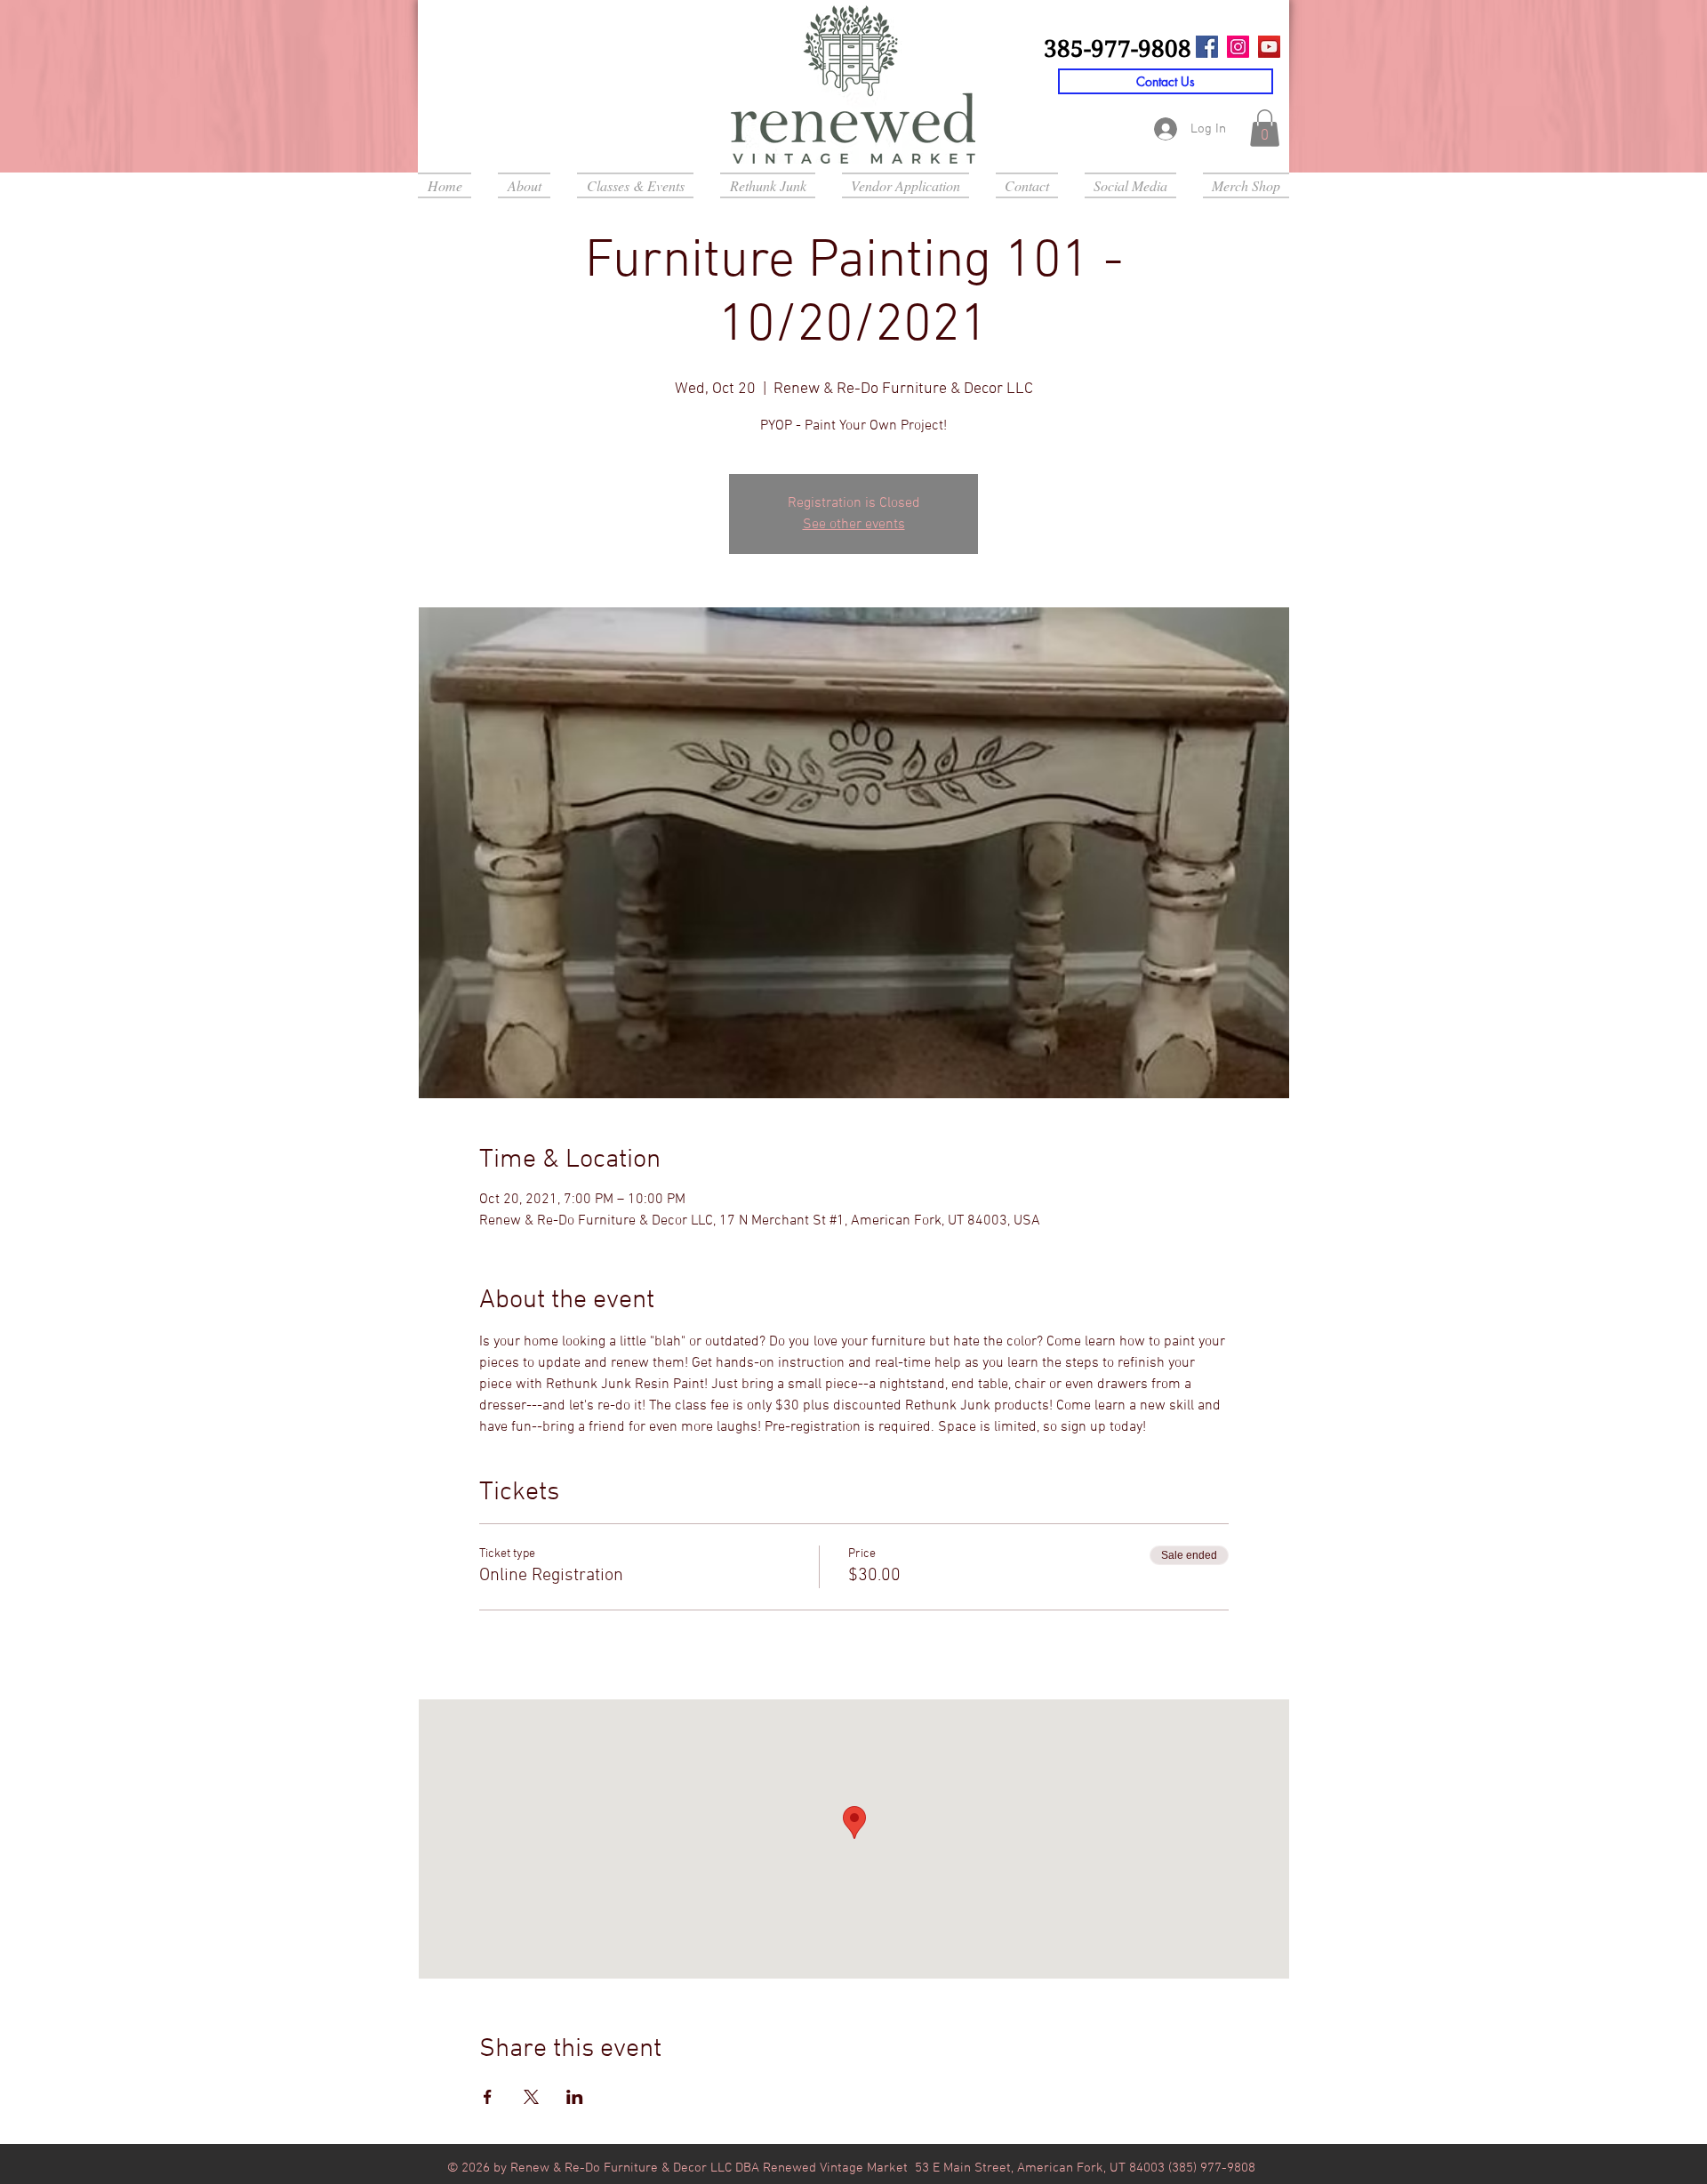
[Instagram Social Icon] (1238, 47)
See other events (854, 525)
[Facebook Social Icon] (1207, 47)
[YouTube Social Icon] (1269, 47)
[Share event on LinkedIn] (575, 2097)
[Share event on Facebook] (488, 2097)
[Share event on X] (531, 2097)
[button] (1265, 128)
